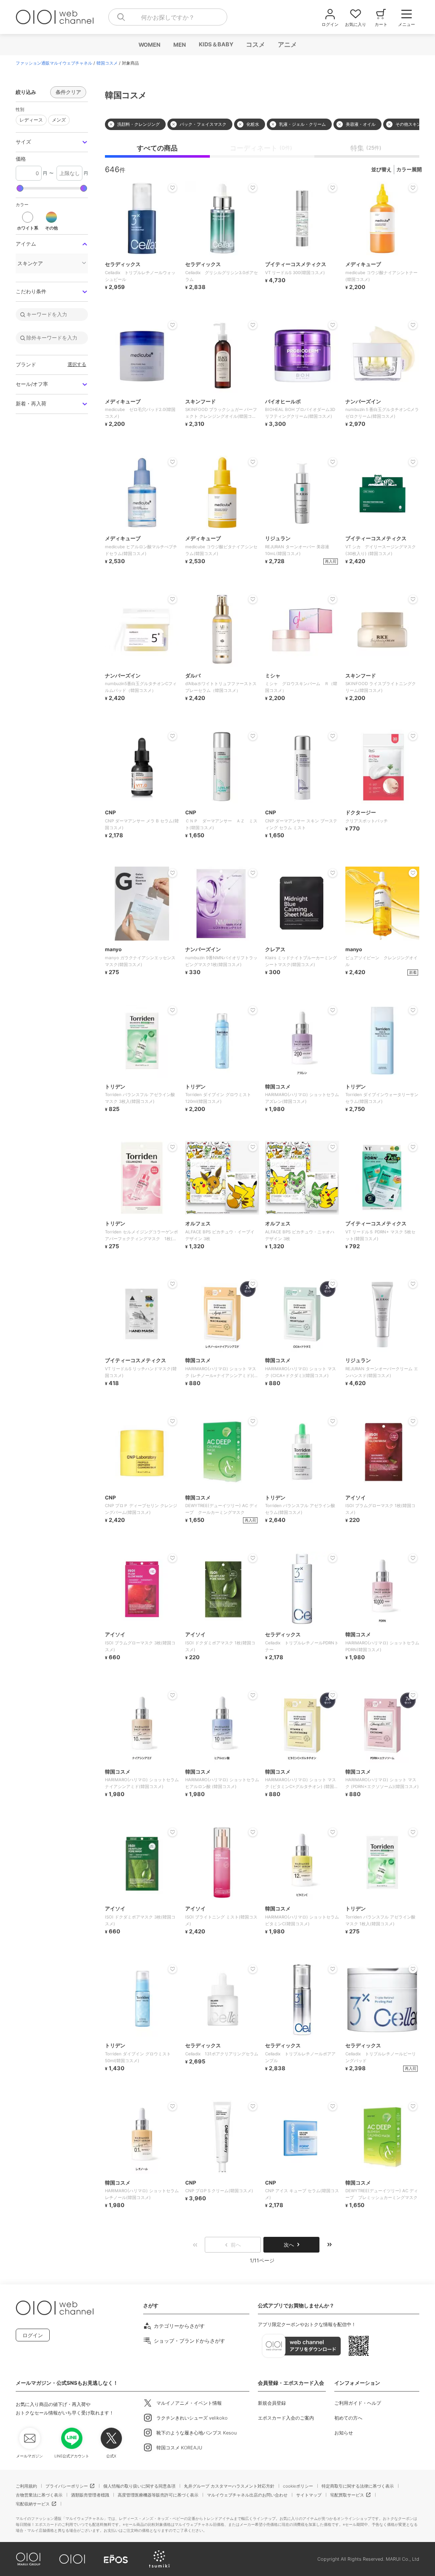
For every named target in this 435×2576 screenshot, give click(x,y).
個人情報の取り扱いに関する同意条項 (139, 2486)
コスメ (255, 44)
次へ (289, 2245)
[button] (52, 142)
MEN (179, 45)
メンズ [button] (59, 120)
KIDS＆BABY (216, 44)
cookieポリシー (298, 2486)
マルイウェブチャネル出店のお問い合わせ (247, 2495)
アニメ (287, 44)
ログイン (33, 2335)
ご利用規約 (26, 2486)
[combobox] (168, 17)
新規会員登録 (272, 2403)
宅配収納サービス (33, 2504)
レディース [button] (31, 120)
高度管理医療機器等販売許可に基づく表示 (158, 2495)
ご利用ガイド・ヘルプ (358, 2403)
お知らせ (344, 2433)
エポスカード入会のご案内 (286, 2418)
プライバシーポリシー (67, 2486)
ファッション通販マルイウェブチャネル (54, 63)
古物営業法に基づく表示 (39, 2495)
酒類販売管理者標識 (90, 2495)
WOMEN (149, 45)
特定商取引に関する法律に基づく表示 (358, 2486)
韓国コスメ (107, 63)
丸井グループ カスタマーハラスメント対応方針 (229, 2486)
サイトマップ (309, 2495)
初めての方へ (348, 2418)
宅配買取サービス (347, 2495)
